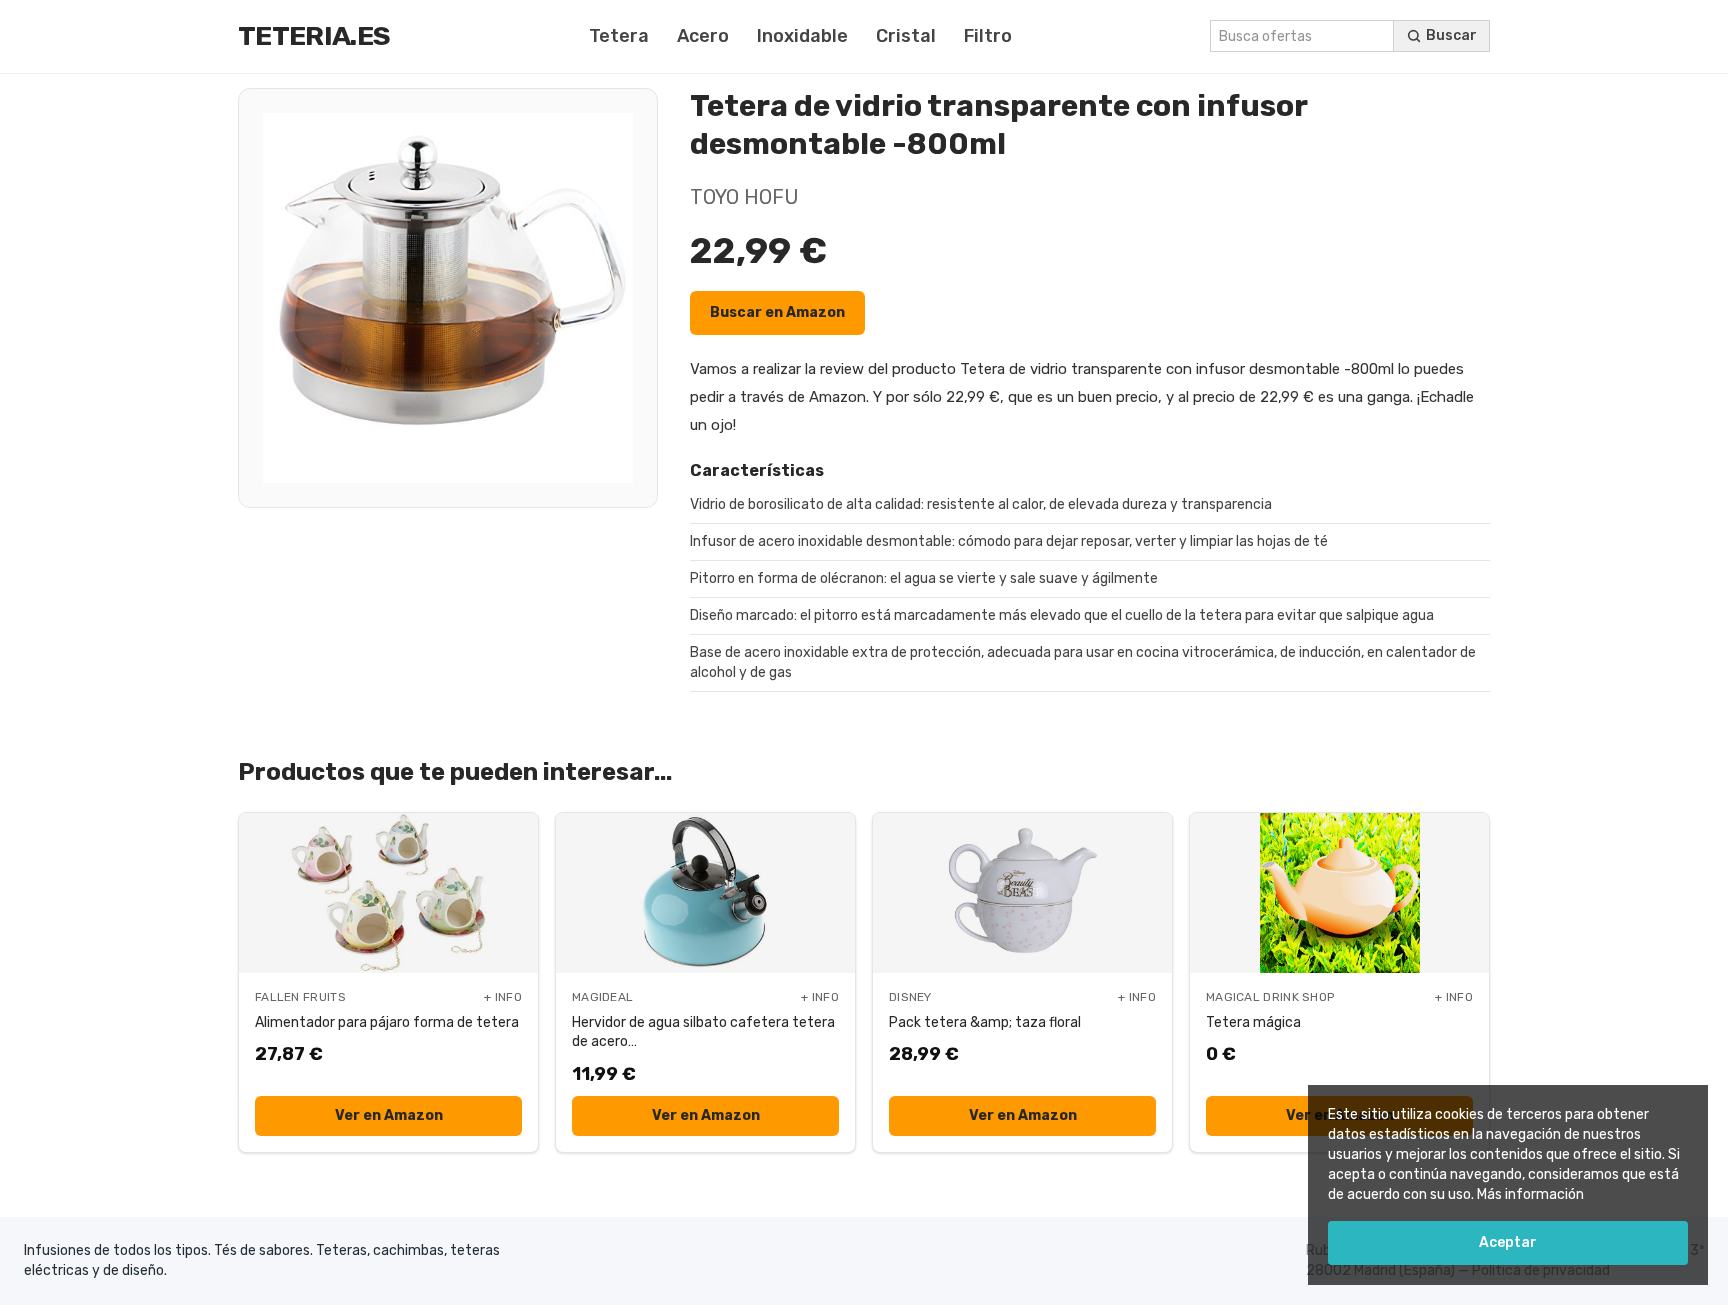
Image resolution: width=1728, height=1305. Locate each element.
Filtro (988, 36)
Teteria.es (314, 36)
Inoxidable (802, 36)
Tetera (619, 36)
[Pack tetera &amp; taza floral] (1022, 893)
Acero (703, 36)
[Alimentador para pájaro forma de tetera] (388, 893)
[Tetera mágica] (1339, 893)
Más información (1530, 1194)
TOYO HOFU (744, 197)
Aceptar (1508, 1242)
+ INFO (503, 997)
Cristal (906, 36)
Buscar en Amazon (777, 312)
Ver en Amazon (389, 1115)
